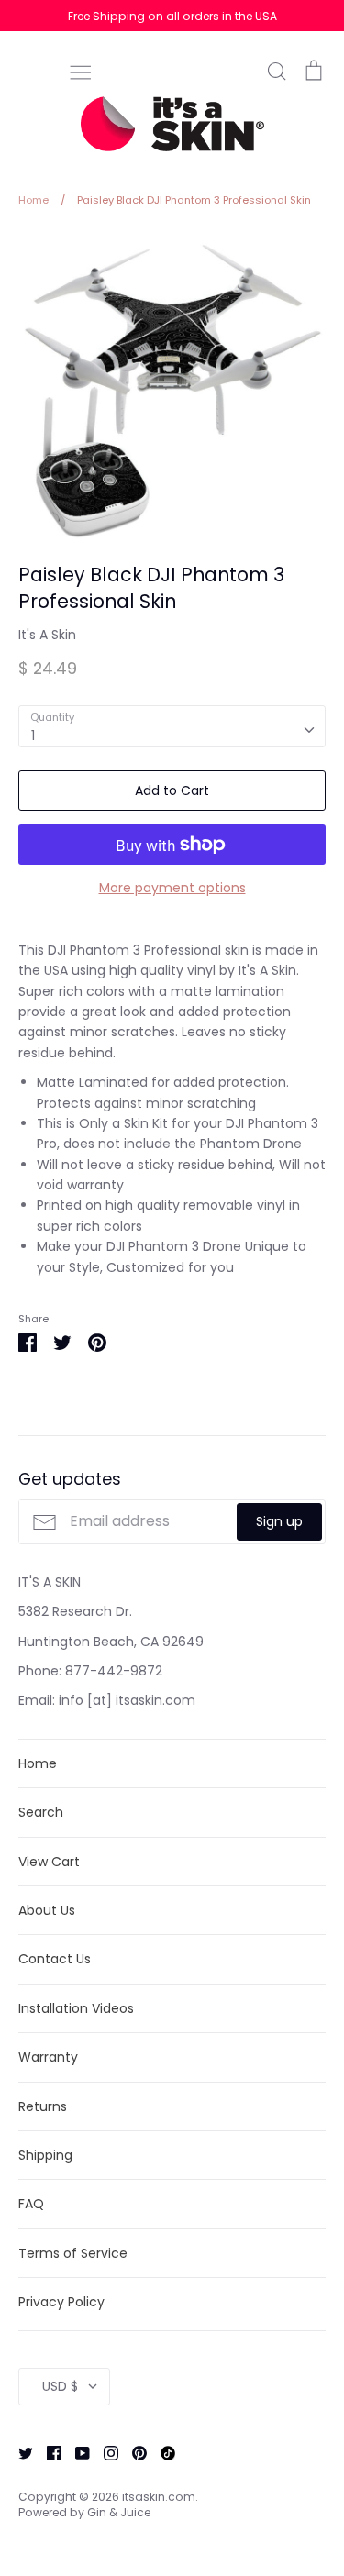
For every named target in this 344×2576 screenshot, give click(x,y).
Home (38, 1763)
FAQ (31, 2204)
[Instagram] (104, 2452)
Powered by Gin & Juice (84, 2512)
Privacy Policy (61, 2302)
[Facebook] (47, 2452)
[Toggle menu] (80, 71)
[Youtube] (76, 2452)
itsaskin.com (159, 2497)
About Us (47, 1910)
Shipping (45, 2155)
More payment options (172, 888)
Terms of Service (73, 2253)
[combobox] (172, 726)
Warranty (48, 2057)
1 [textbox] (33, 735)
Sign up (279, 1521)
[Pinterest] (133, 2452)
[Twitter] (19, 2452)
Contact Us (55, 1959)
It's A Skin (47, 635)
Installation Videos (76, 2008)
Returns (43, 2106)
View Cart (49, 1862)
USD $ (60, 2386)
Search (41, 1812)
